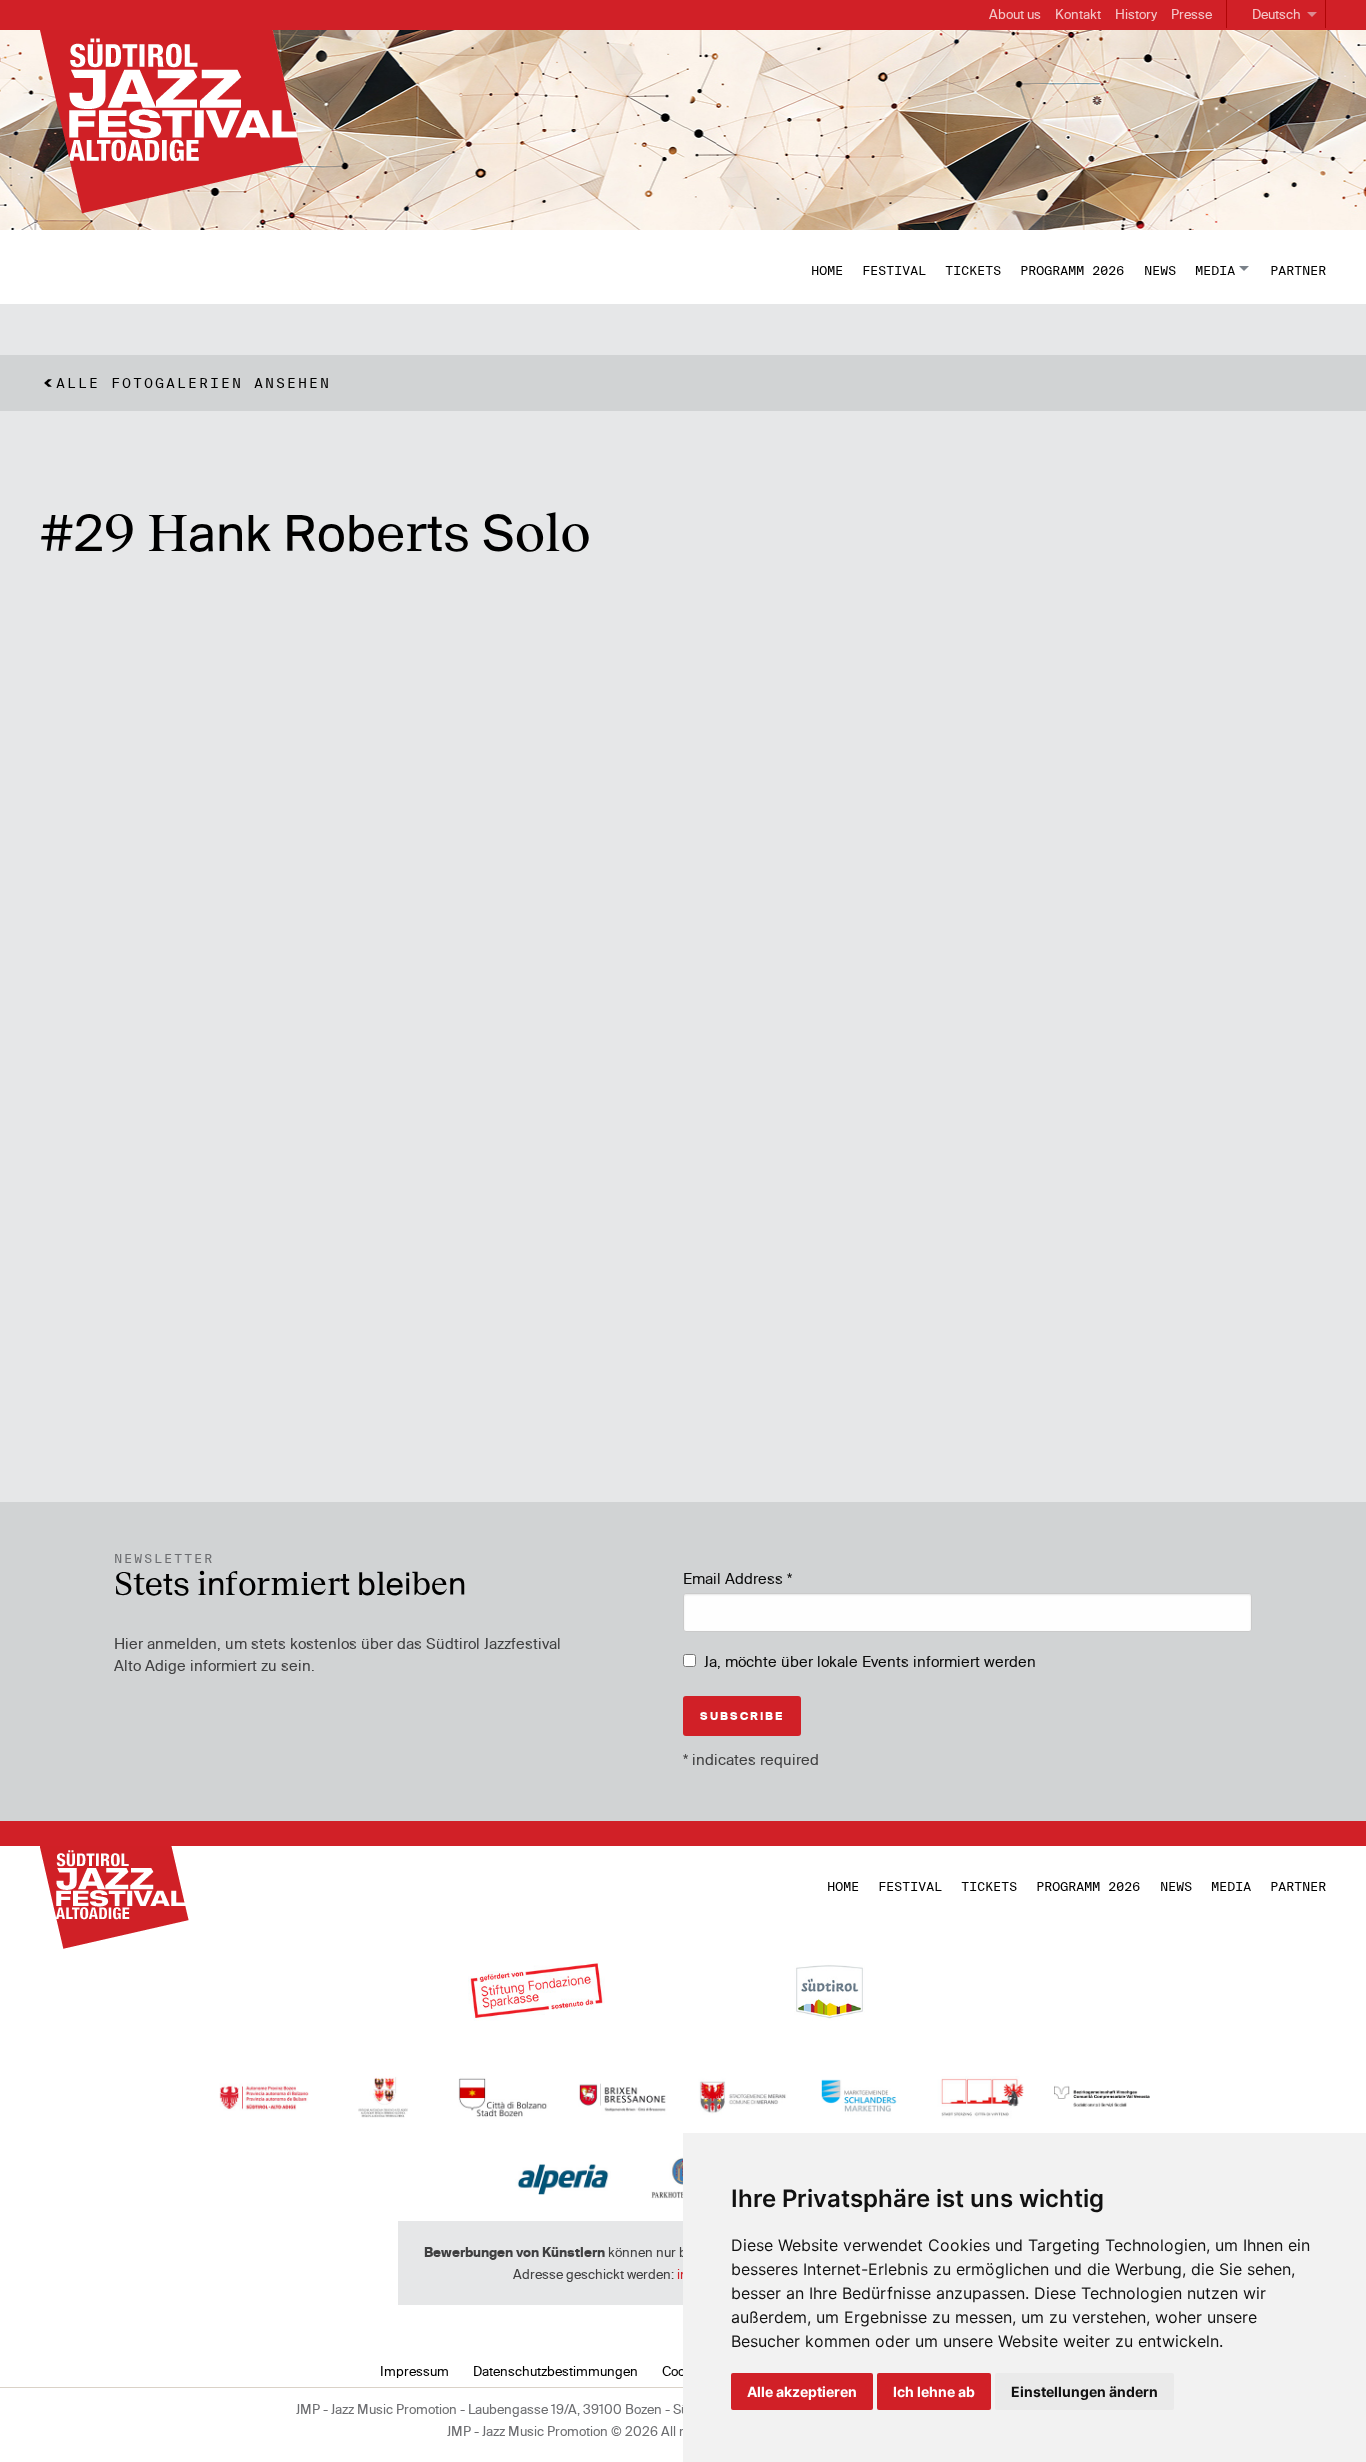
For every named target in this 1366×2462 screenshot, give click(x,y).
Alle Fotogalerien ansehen (193, 383)
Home (827, 270)
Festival (894, 270)
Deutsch (1276, 14)
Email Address (737, 1578)
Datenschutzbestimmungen (555, 2371)
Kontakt (1078, 14)
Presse (1191, 14)
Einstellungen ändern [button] (1084, 2391)
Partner (1298, 270)
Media (1215, 270)
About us (1015, 14)
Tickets (973, 270)
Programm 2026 (1072, 270)
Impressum (414, 2371)
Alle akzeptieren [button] (802, 2391)
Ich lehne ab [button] (934, 2391)
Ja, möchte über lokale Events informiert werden (870, 1661)
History (1136, 14)
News (1160, 270)
